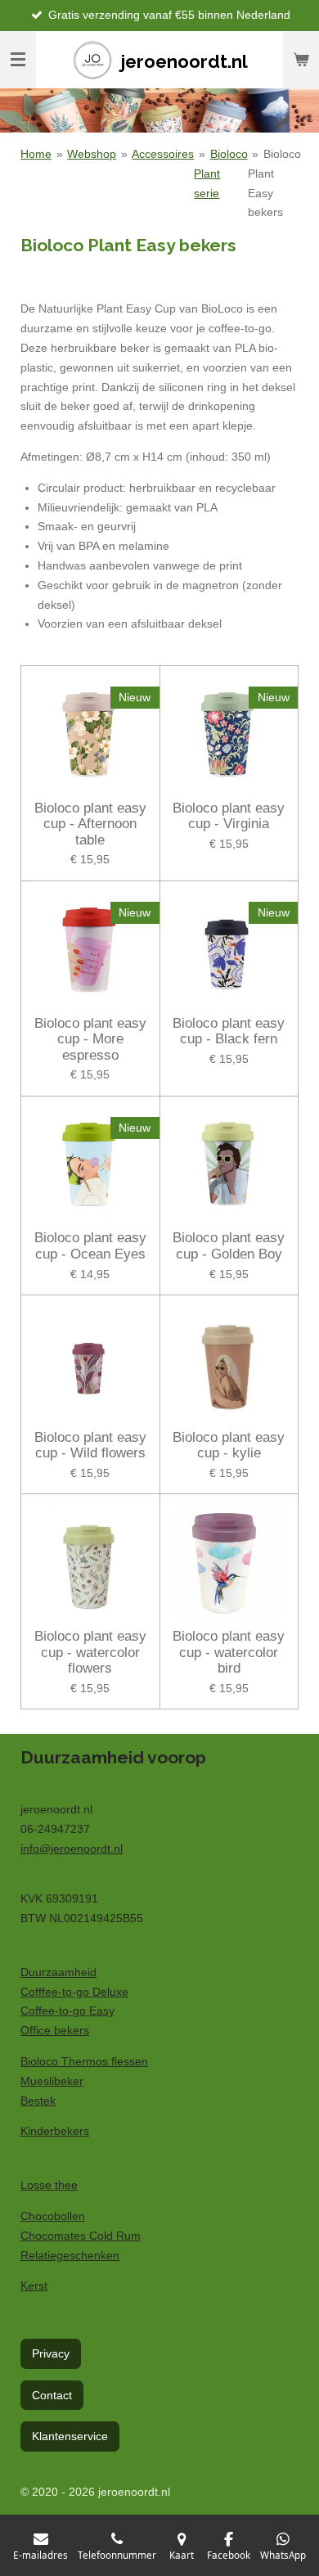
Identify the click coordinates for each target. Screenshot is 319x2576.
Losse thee (49, 2185)
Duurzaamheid (58, 1972)
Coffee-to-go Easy (67, 2011)
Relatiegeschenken (70, 2255)
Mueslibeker (52, 2081)
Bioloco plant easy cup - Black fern (229, 1031)
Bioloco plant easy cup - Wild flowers (90, 1446)
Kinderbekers (55, 2131)
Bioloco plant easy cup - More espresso (90, 1039)
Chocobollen (53, 2216)
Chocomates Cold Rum (81, 2236)
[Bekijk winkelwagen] (301, 60)
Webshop (92, 154)
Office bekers (55, 2030)
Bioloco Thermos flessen (84, 2061)
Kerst (34, 2286)
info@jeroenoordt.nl (72, 1849)
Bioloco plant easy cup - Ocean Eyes (90, 1246)
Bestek (38, 2101)
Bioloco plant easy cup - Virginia (229, 816)
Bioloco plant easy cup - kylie (229, 1446)
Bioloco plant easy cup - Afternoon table (90, 824)
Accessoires (163, 154)
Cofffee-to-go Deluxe (74, 1992)
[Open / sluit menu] (18, 60)
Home (36, 154)
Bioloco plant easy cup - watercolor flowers (90, 1652)
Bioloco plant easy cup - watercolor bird (229, 1652)
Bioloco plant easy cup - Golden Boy (229, 1246)
